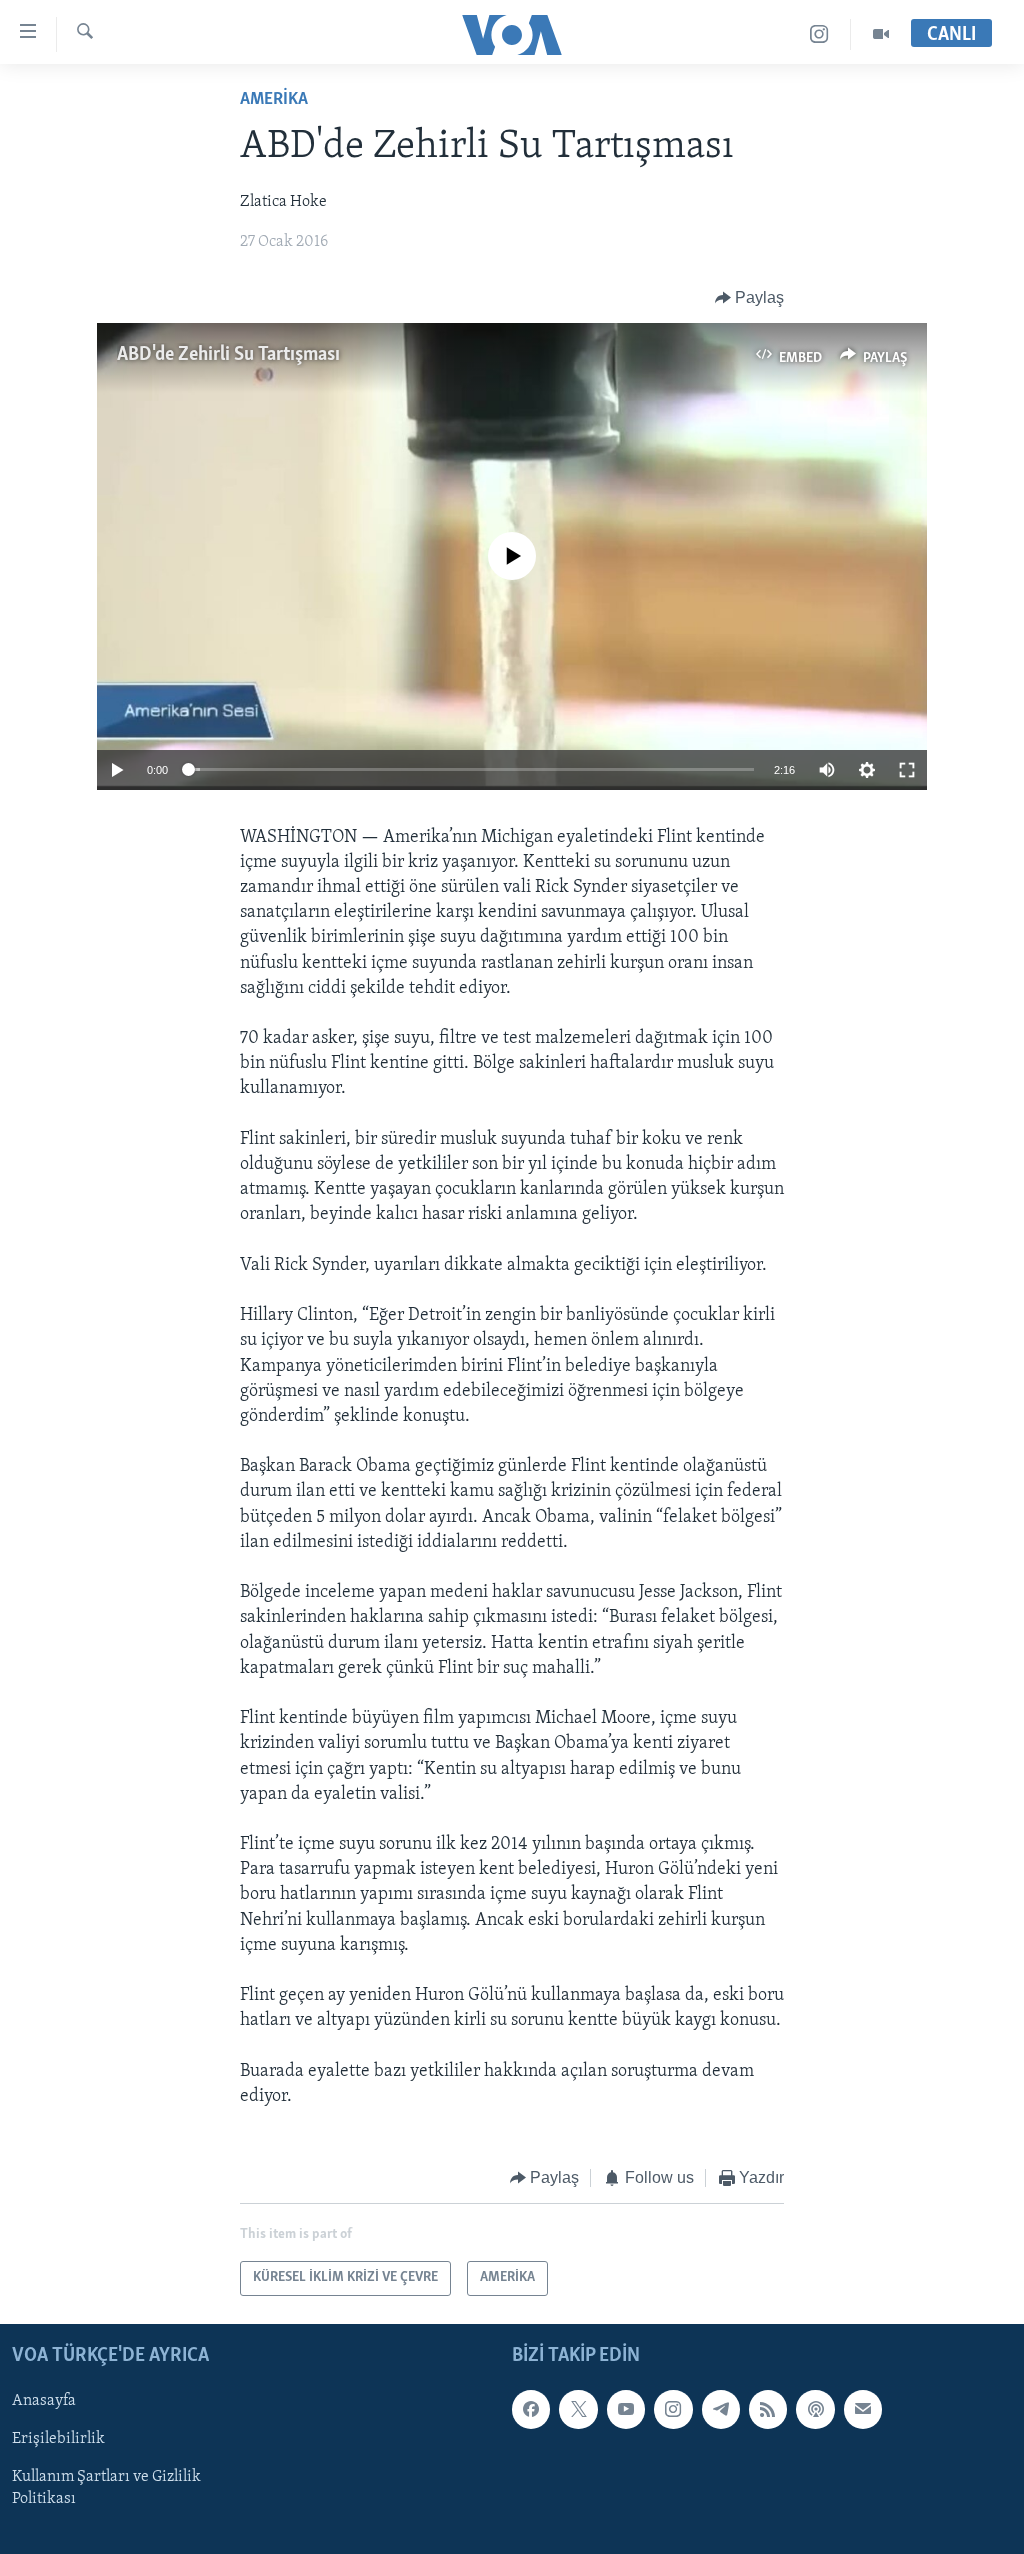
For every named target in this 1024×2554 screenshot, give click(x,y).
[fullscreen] (907, 770)
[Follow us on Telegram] (721, 2409)
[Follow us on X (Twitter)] (578, 2409)
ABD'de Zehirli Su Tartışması (228, 355)
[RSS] (768, 2409)
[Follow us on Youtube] (626, 2409)
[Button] (750, 298)
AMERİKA (274, 100)
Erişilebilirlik (58, 2439)
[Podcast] (815, 2409)
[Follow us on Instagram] (673, 2409)
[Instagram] (819, 34)
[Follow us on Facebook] (531, 2409)
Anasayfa (44, 2401)
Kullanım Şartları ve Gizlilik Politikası (106, 2488)
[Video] (881, 34)
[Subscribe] (863, 2409)
